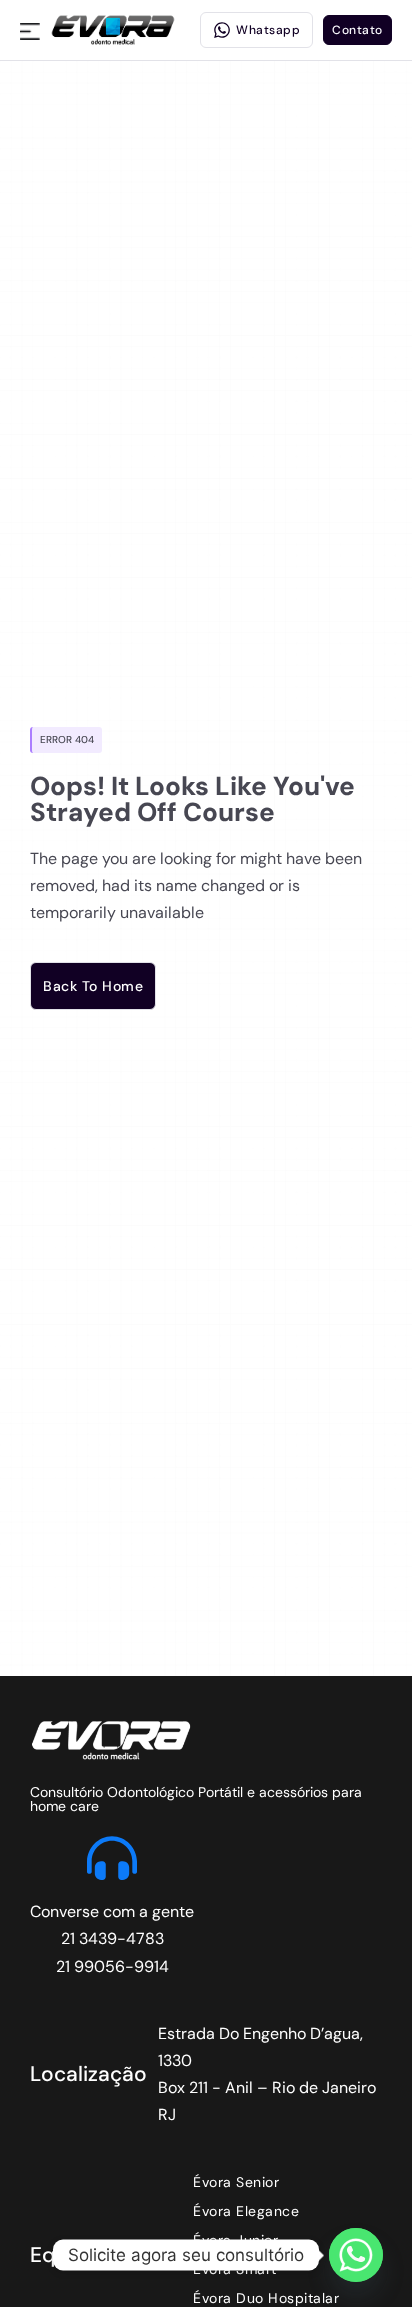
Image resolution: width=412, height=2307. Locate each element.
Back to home (93, 986)
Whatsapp (268, 30)
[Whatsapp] (356, 2255)
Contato (357, 30)
